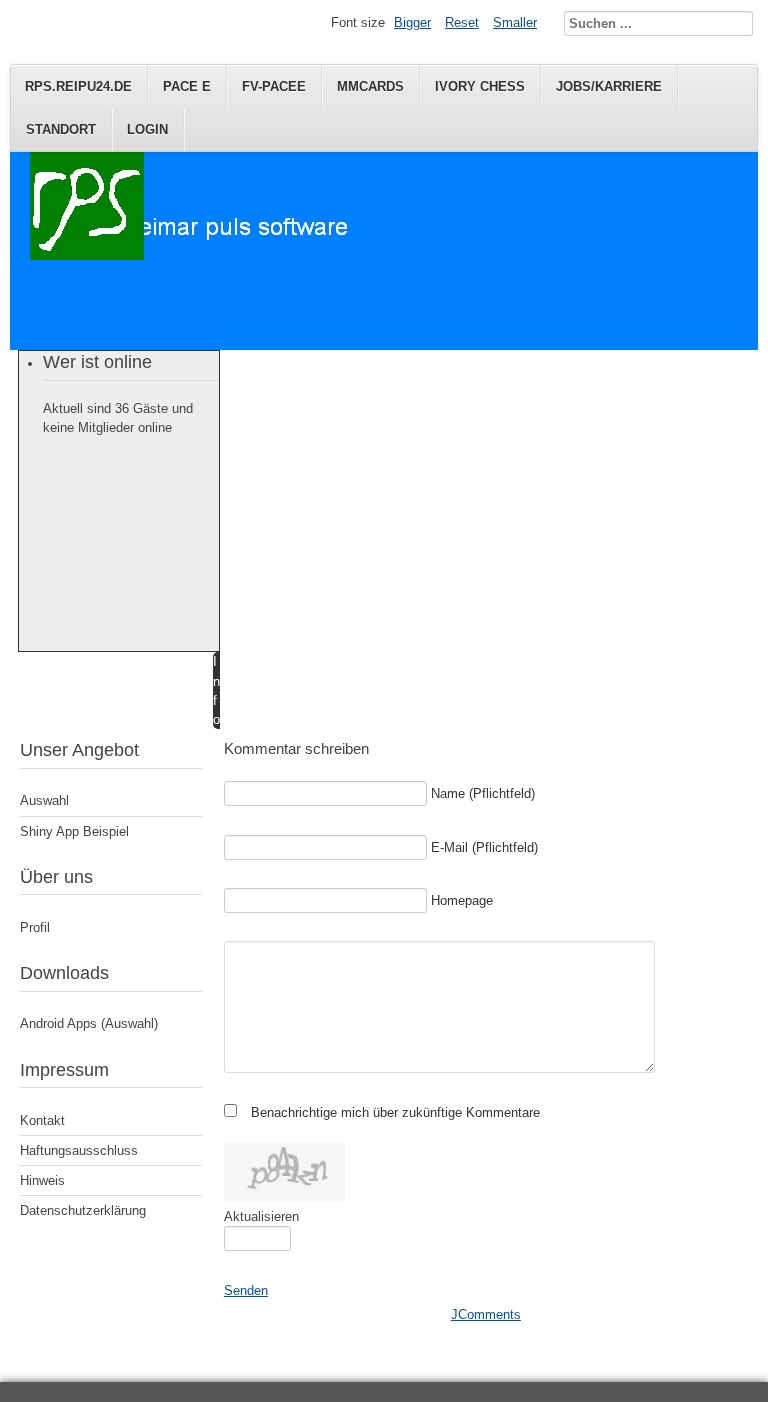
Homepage (462, 900)
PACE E (187, 86)
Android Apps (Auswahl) (89, 1023)
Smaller (515, 22)
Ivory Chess (480, 86)
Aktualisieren (261, 1216)
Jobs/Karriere (609, 86)
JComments (486, 1314)
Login (147, 129)
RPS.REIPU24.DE (78, 86)
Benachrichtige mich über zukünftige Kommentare (395, 1112)
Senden (246, 1290)
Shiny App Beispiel (74, 831)
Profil (35, 927)
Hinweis (42, 1180)
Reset (462, 22)
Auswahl (44, 800)
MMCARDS (370, 86)
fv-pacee (274, 86)
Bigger (412, 22)
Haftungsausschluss (79, 1150)
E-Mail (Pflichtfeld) (484, 847)
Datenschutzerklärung (83, 1210)
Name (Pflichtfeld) (483, 793)
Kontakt (42, 1120)
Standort (61, 129)
